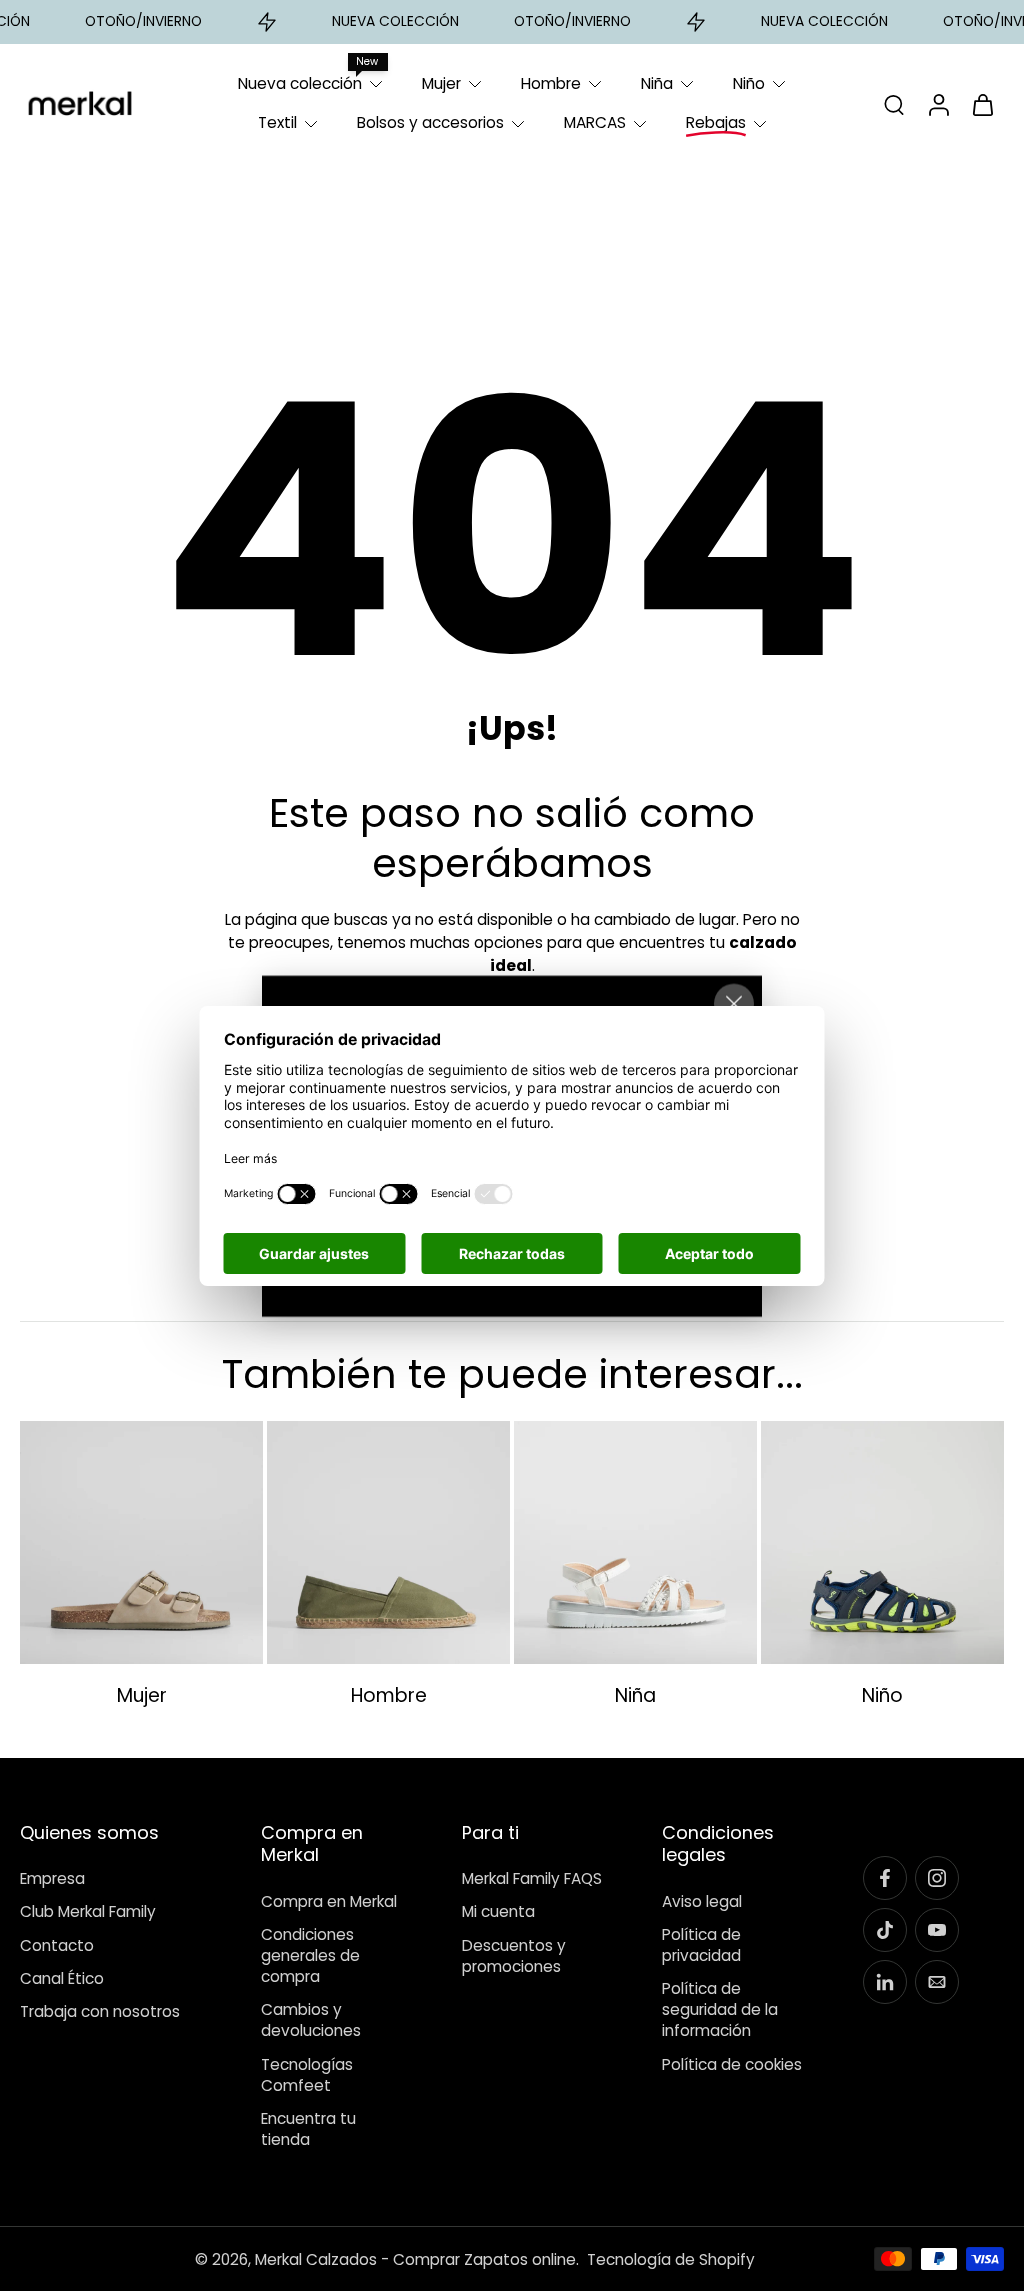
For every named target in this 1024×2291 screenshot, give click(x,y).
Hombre (551, 83)
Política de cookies (732, 2063)
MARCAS (595, 122)
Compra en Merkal (329, 1900)
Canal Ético (62, 1978)
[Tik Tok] (885, 1930)
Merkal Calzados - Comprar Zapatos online (415, 2259)
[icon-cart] (982, 104)
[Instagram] (937, 1878)
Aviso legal (702, 1900)
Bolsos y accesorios (430, 122)
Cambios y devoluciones (311, 2020)
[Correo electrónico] (937, 1982)
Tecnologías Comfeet (307, 2074)
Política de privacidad (701, 1945)
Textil (277, 122)
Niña (657, 83)
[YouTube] (937, 1930)
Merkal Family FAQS (532, 1878)
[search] (894, 104)
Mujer (441, 83)
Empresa (52, 1878)
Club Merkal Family (88, 1911)
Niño (749, 83)
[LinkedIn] (885, 1982)
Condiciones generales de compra (310, 1955)
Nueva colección (300, 83)
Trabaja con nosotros (100, 2011)
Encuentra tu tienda (308, 2129)
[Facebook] (885, 1878)
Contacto (57, 1945)
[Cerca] (734, 1003)
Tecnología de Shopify (671, 2259)
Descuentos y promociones (514, 1956)
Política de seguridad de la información (720, 2009)
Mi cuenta (498, 1911)
